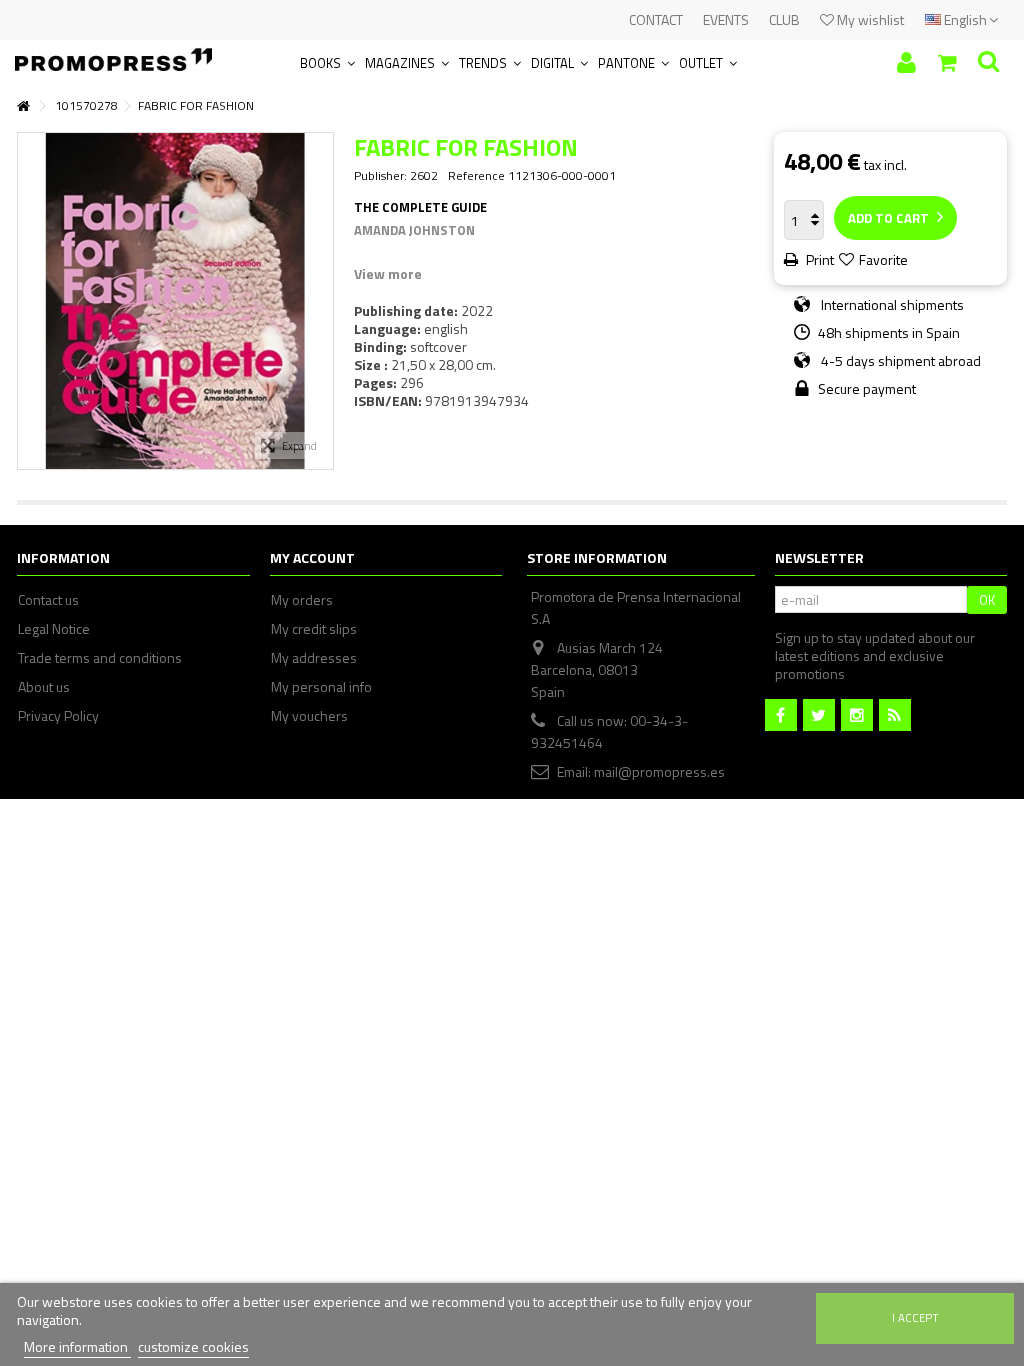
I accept (915, 1317)
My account (312, 557)
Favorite (883, 259)
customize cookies (193, 1346)
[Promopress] (113, 53)
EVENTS (726, 19)
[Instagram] (857, 715)
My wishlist (869, 19)
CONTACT (656, 19)
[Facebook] (781, 715)
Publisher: (380, 176)
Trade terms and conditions (100, 658)
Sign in (906, 62)
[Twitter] (819, 715)
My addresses (314, 658)
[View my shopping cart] (947, 63)
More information (77, 1346)
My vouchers (309, 716)
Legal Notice (54, 629)
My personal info (321, 687)
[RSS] (895, 715)
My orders (302, 600)
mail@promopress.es (659, 771)
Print (818, 259)
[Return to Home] (23, 106)
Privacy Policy (58, 716)
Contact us (48, 600)
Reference (476, 176)
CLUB (784, 19)
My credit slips (314, 629)
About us (44, 687)
